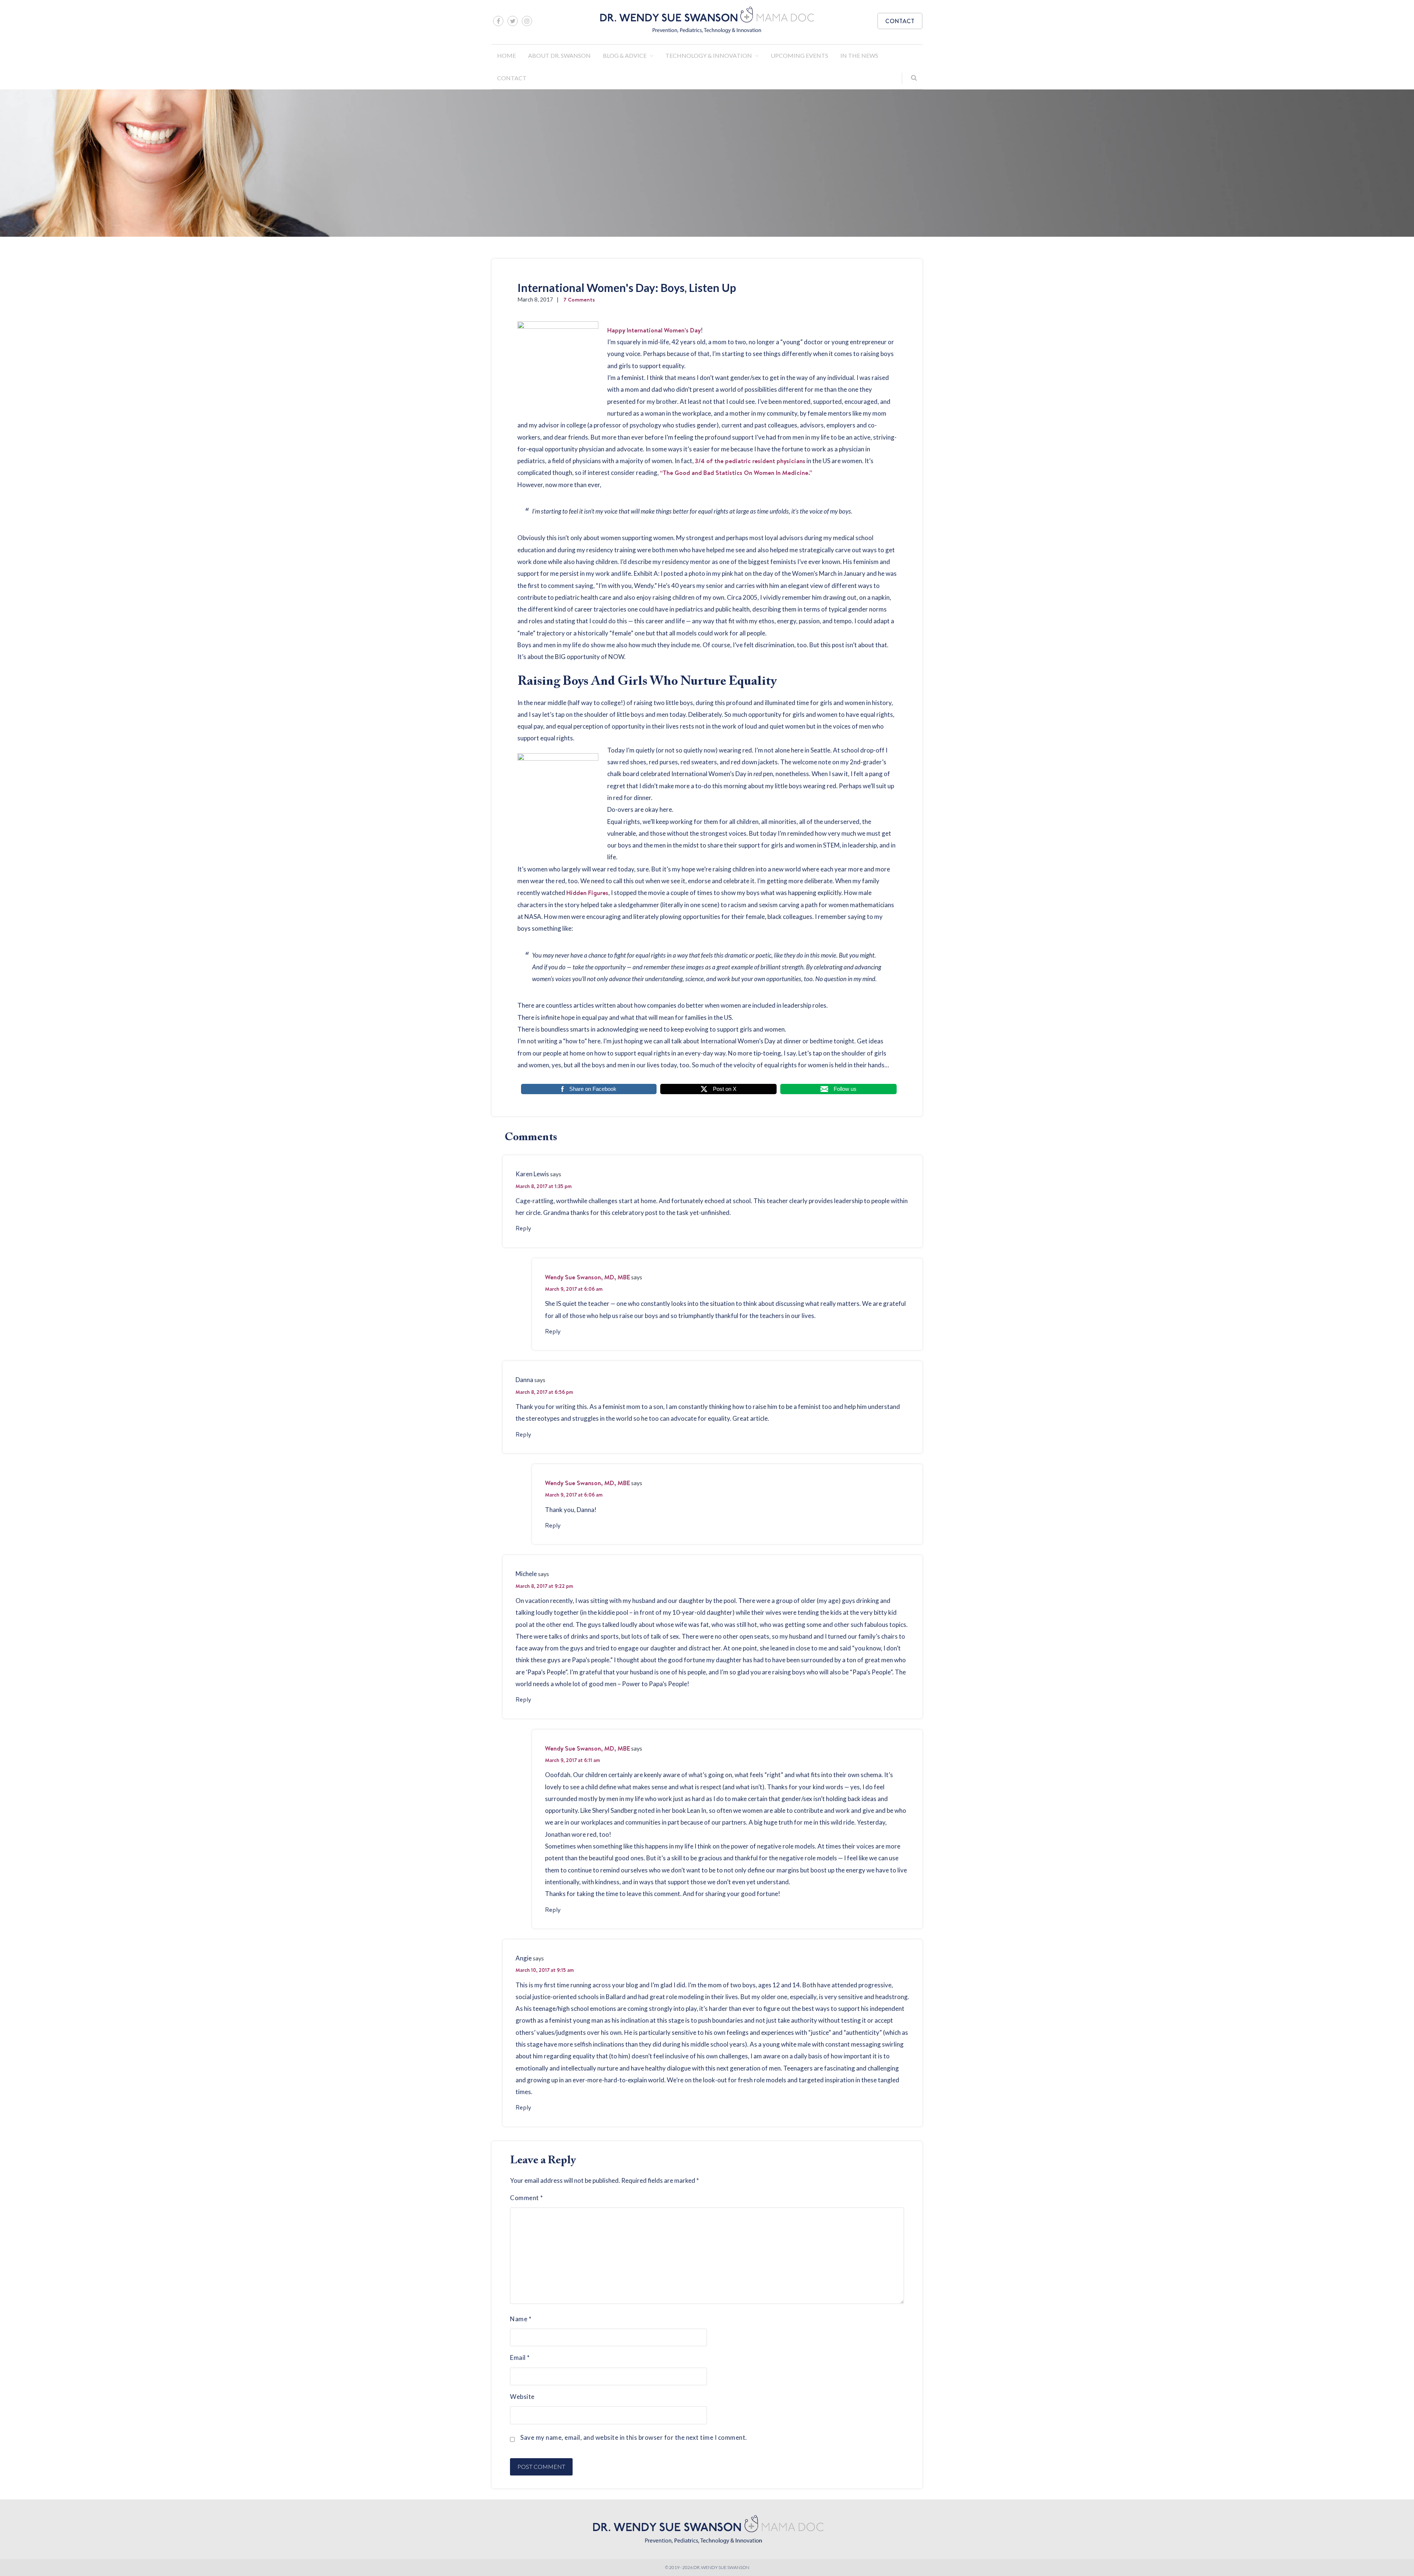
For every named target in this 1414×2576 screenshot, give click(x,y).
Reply (523, 1228)
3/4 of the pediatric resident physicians (750, 461)
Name (521, 2319)
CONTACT (900, 21)
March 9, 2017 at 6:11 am (572, 1760)
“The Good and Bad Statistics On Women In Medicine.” (736, 473)
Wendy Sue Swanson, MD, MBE (588, 1277)
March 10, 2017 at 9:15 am (545, 1970)
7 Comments (579, 299)
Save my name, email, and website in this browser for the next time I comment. (634, 2437)
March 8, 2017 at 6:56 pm (544, 1392)
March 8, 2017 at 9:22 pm (544, 1586)
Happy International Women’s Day (654, 330)
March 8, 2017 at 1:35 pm (544, 1186)
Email (520, 2357)
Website (522, 2397)
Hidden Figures (587, 893)
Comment (527, 2198)
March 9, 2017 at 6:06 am (574, 1289)
